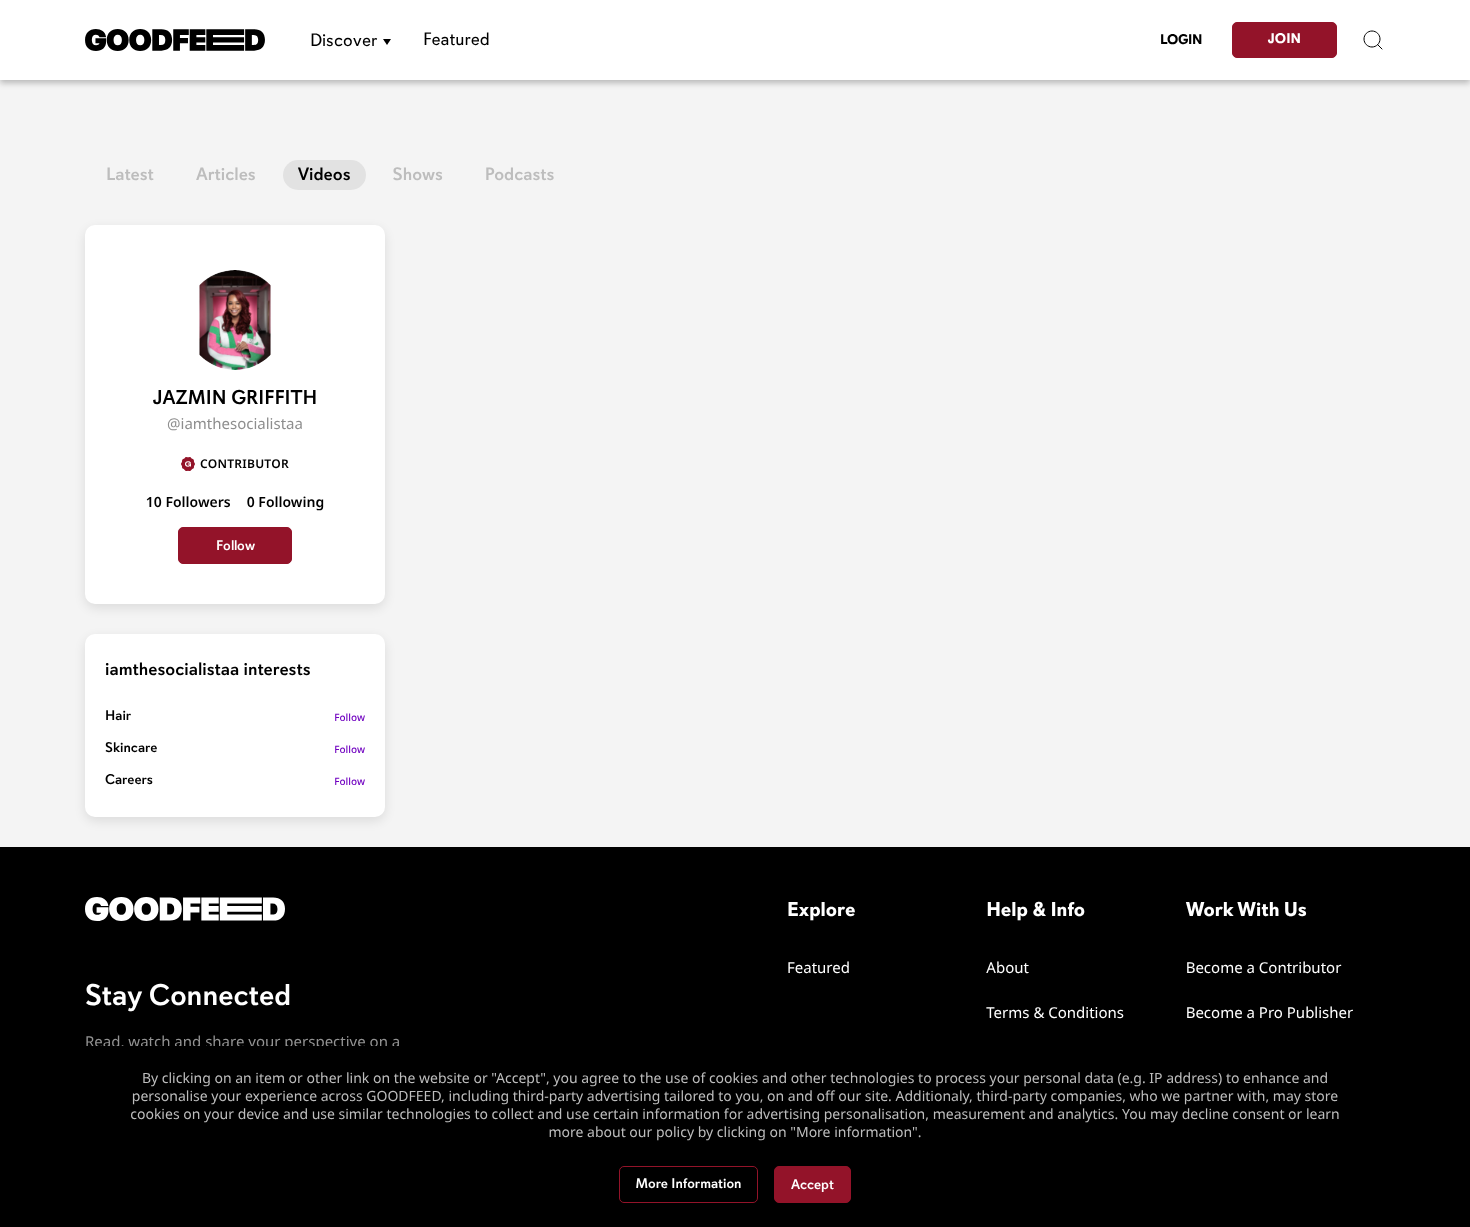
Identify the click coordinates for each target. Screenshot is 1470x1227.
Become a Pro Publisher (1270, 1013)
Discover (343, 40)
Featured (456, 40)
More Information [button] (689, 1184)
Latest (130, 175)
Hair (118, 716)
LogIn (1181, 39)
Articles (226, 175)
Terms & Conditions (1055, 1013)
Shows (418, 175)
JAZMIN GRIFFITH (235, 397)
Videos (324, 175)
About (1007, 968)
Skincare (131, 748)
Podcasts (520, 175)
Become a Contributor (1264, 968)
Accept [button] (812, 1184)
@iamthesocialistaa (235, 424)
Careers (129, 780)
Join (1284, 39)
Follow (235, 545)
